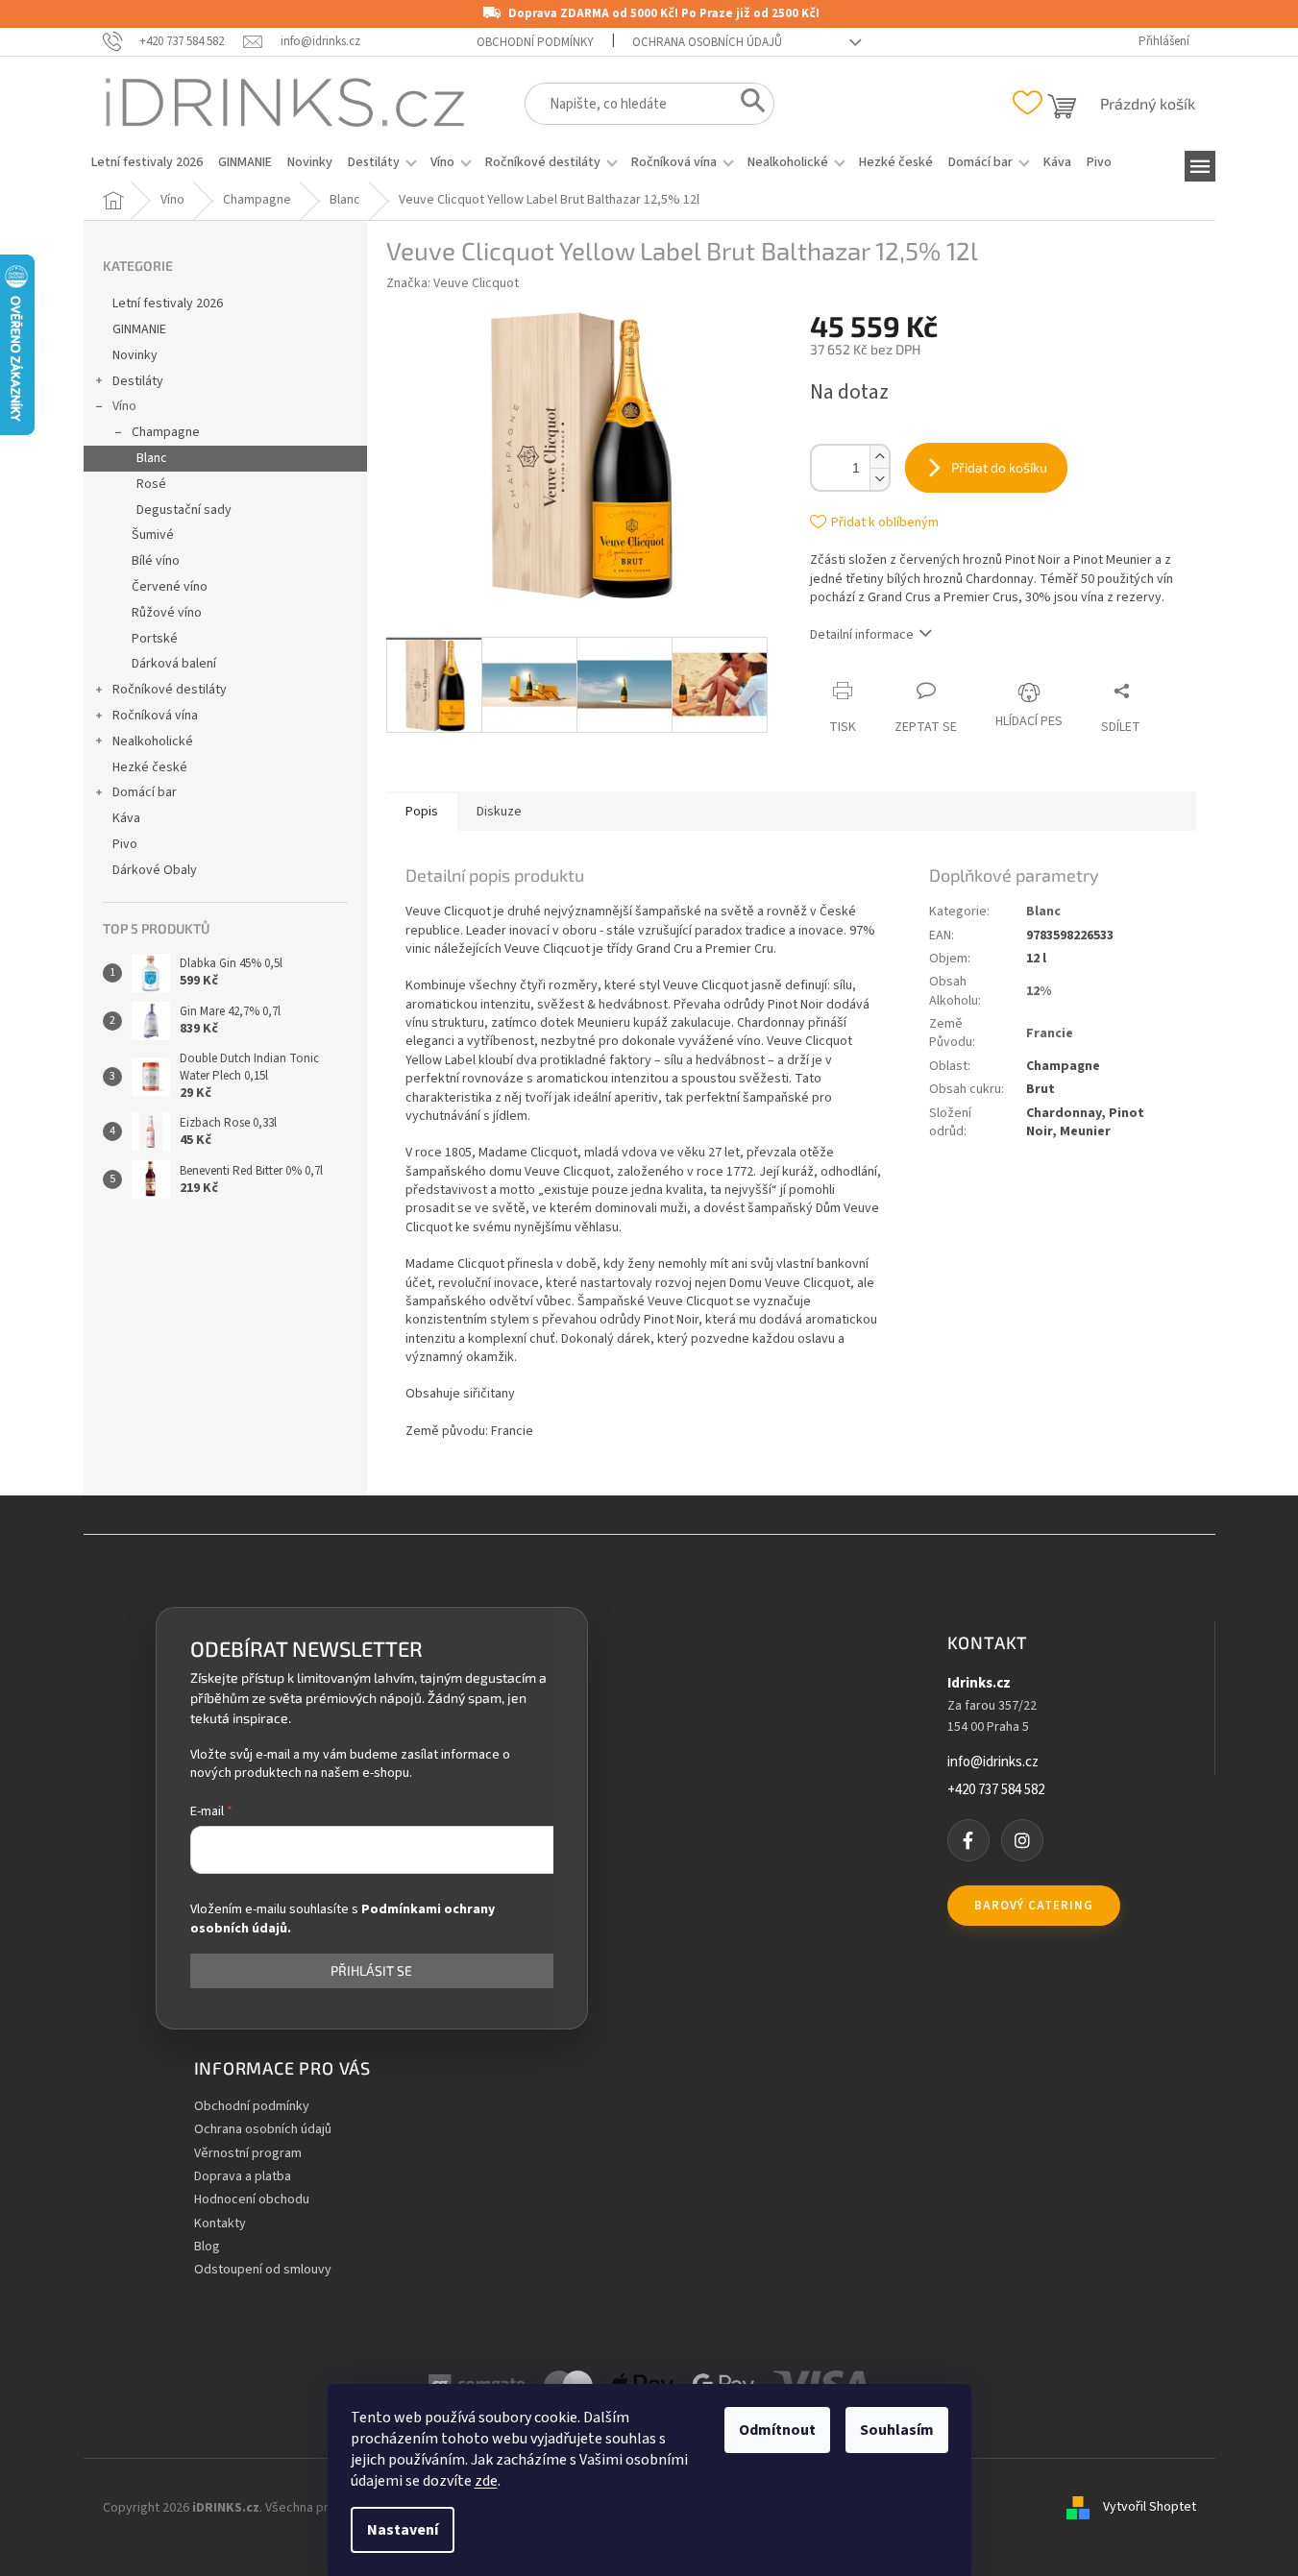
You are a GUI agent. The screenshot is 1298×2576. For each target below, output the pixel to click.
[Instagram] (1022, 1840)
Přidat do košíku (999, 467)
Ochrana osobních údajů (707, 42)
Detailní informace (862, 635)
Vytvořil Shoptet (1150, 2508)
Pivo (125, 844)
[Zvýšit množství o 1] (879, 457)
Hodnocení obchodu (252, 2200)
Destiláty (138, 381)
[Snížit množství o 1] (879, 479)
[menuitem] (147, 162)
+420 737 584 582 (996, 1790)
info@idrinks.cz (993, 1762)
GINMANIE (139, 329)
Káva (126, 818)
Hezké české (150, 767)
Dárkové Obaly (155, 870)
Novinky (135, 355)
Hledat (747, 105)
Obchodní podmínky (535, 42)
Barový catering (1034, 1906)
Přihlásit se (371, 1971)
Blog (207, 2247)
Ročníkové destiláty (170, 690)
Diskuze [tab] (499, 812)
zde (486, 2481)
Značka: (453, 283)
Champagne (166, 432)
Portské (155, 639)
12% (1039, 991)
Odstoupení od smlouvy (263, 2270)
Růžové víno (167, 613)
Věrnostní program (248, 2154)
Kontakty (220, 2224)
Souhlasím (897, 2430)
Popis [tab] (422, 812)
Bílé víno (156, 561)
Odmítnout (777, 2430)
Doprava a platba (243, 2177)
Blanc (152, 458)
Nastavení (403, 2530)
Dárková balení (174, 664)
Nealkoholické (153, 741)
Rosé (151, 484)
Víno (124, 406)
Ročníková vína (155, 716)
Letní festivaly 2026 (168, 304)
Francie (1050, 1033)
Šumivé (153, 535)
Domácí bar (145, 792)
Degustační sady (184, 510)
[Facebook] (968, 1840)
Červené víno (170, 587)
